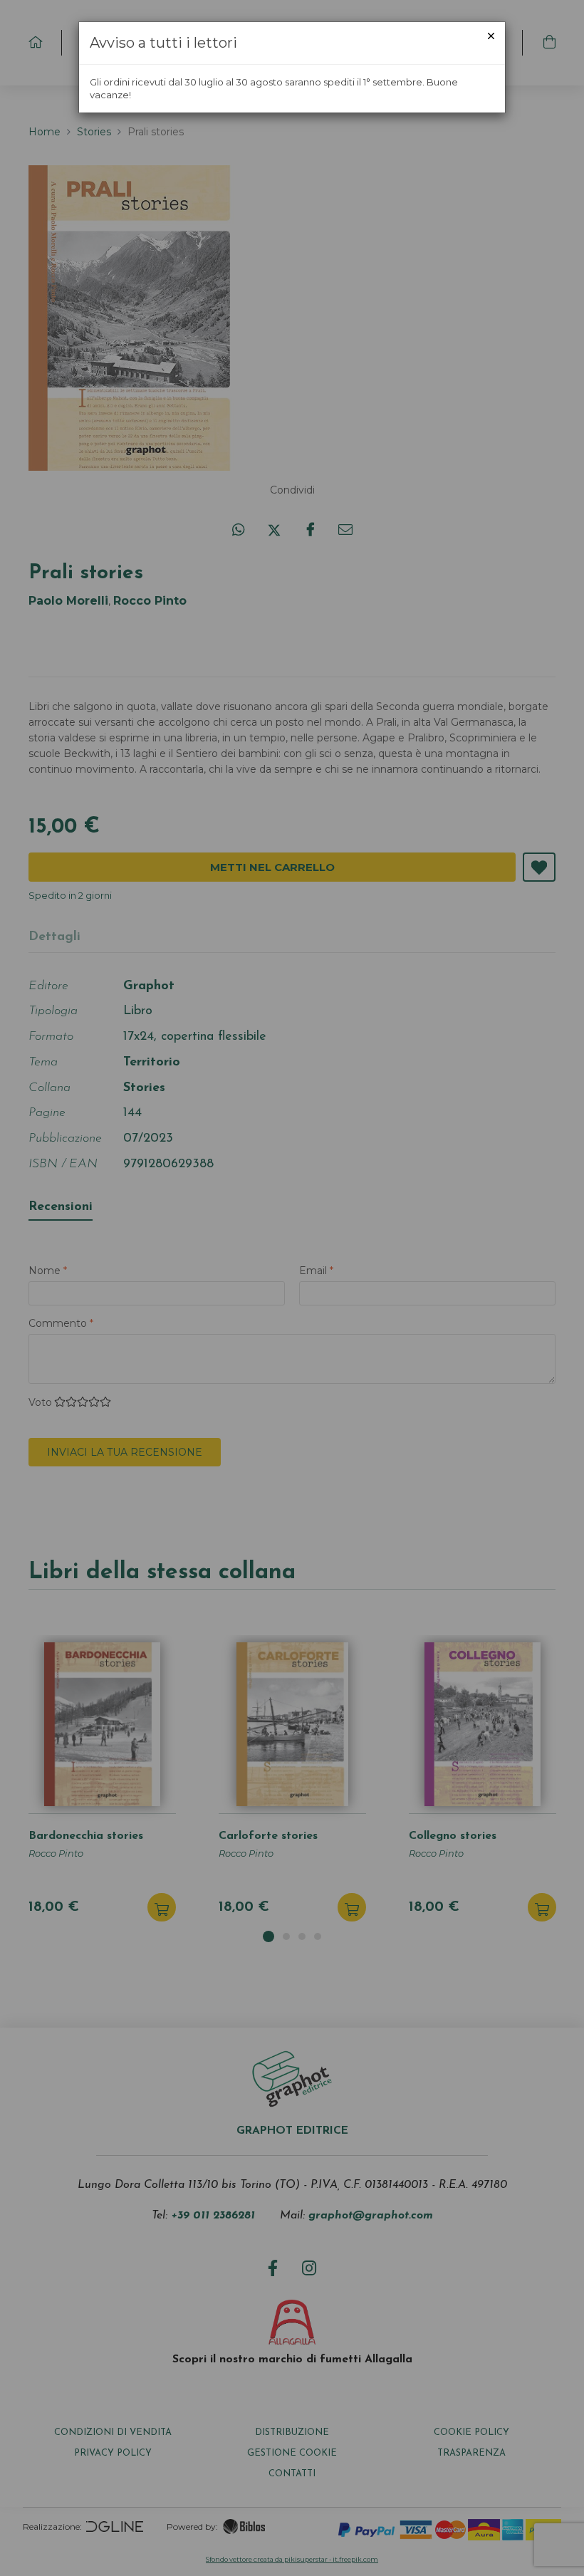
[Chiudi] (491, 36)
